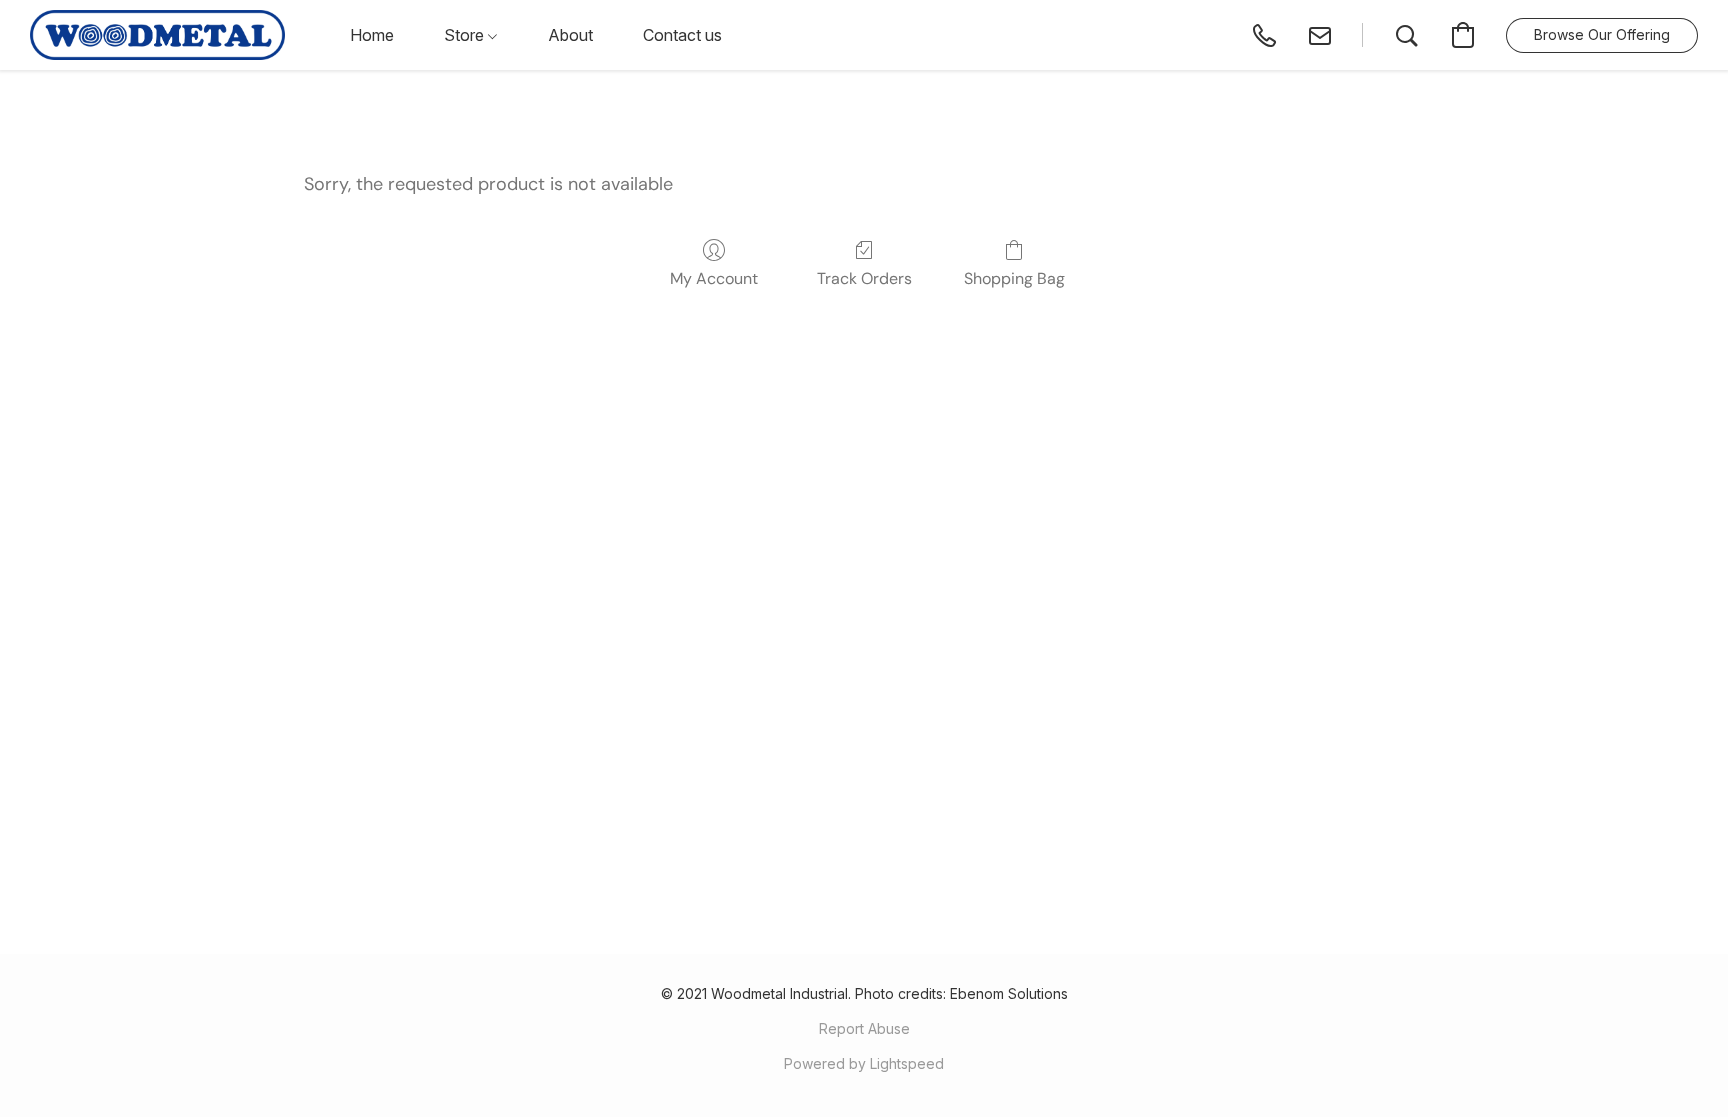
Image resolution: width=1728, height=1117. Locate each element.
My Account (714, 278)
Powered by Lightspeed (864, 1063)
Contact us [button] (682, 35)
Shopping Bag (1014, 278)
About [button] (570, 35)
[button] (157, 35)
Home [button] (372, 35)
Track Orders (864, 278)
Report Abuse (864, 1028)
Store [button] (466, 35)
